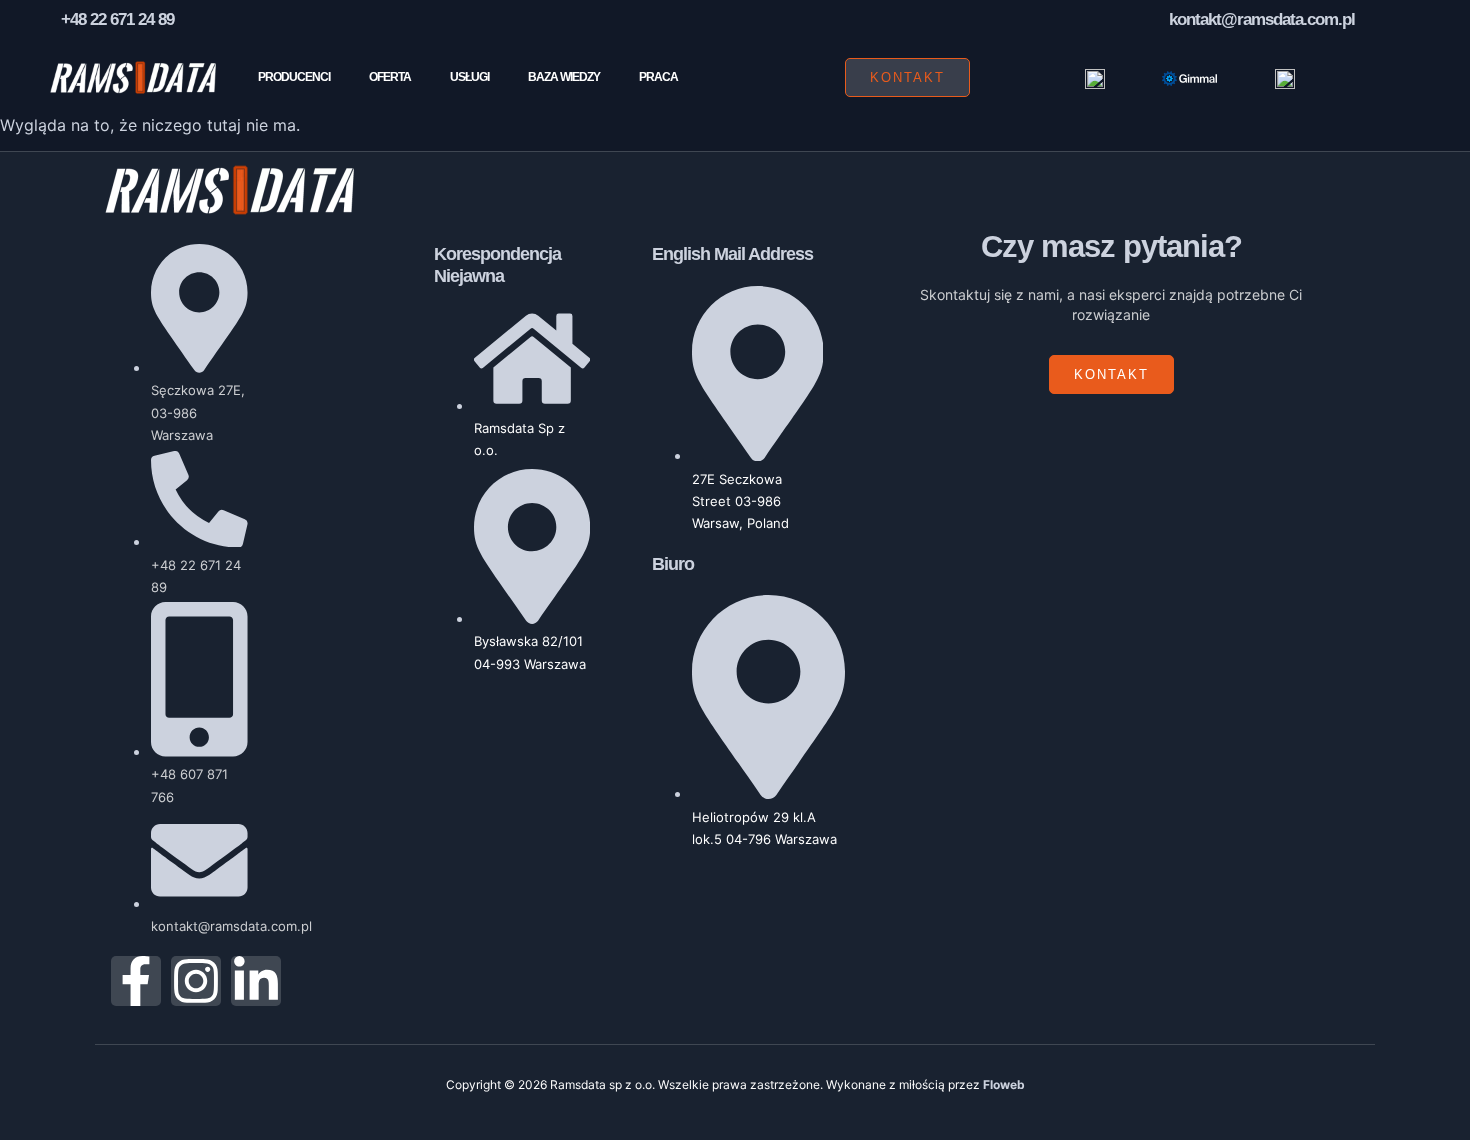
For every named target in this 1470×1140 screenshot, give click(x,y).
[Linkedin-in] (256, 981)
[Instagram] (196, 981)
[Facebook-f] (136, 981)
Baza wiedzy (564, 77)
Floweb (1004, 1084)
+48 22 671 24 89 (117, 19)
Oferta (390, 77)
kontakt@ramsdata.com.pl (1262, 19)
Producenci (294, 77)
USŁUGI (469, 77)
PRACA (658, 77)
